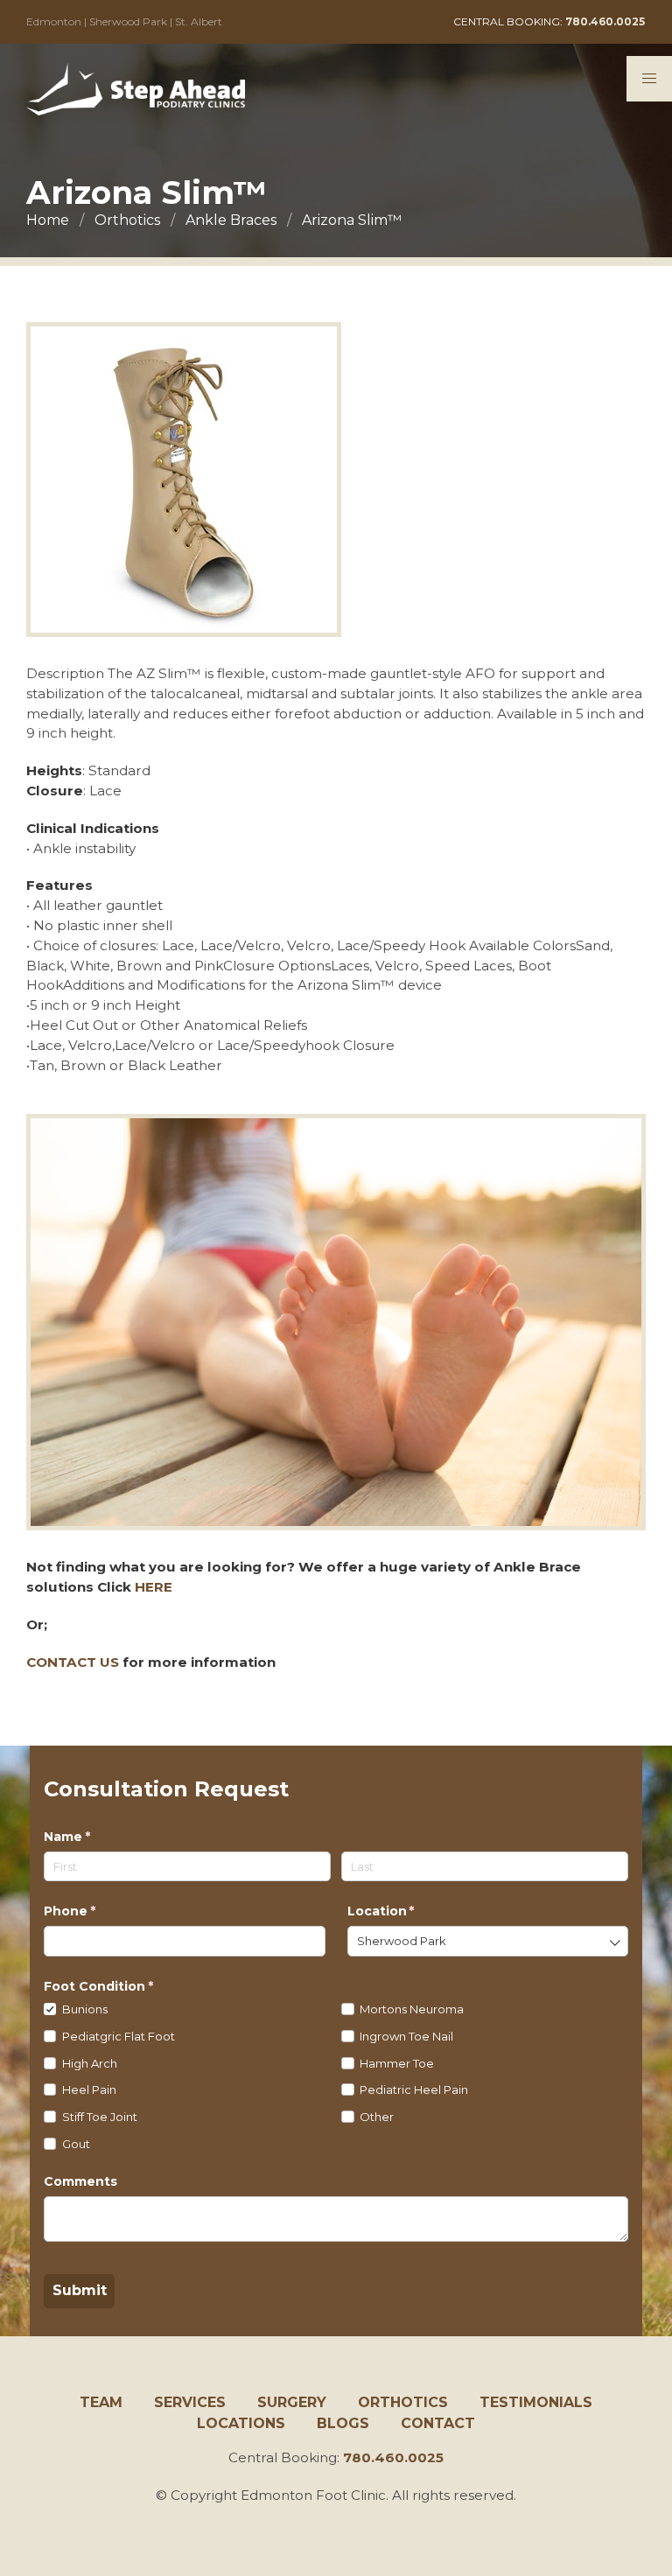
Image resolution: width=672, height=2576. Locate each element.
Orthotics (127, 220)
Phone (99, 1911)
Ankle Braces (231, 220)
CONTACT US (73, 1662)
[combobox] (488, 1941)
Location (410, 1911)
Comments (80, 2181)
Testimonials (536, 2402)
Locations (241, 2423)
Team (101, 2402)
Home (48, 220)
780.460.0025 (393, 2457)
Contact (438, 2423)
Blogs (343, 2423)
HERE (154, 1587)
